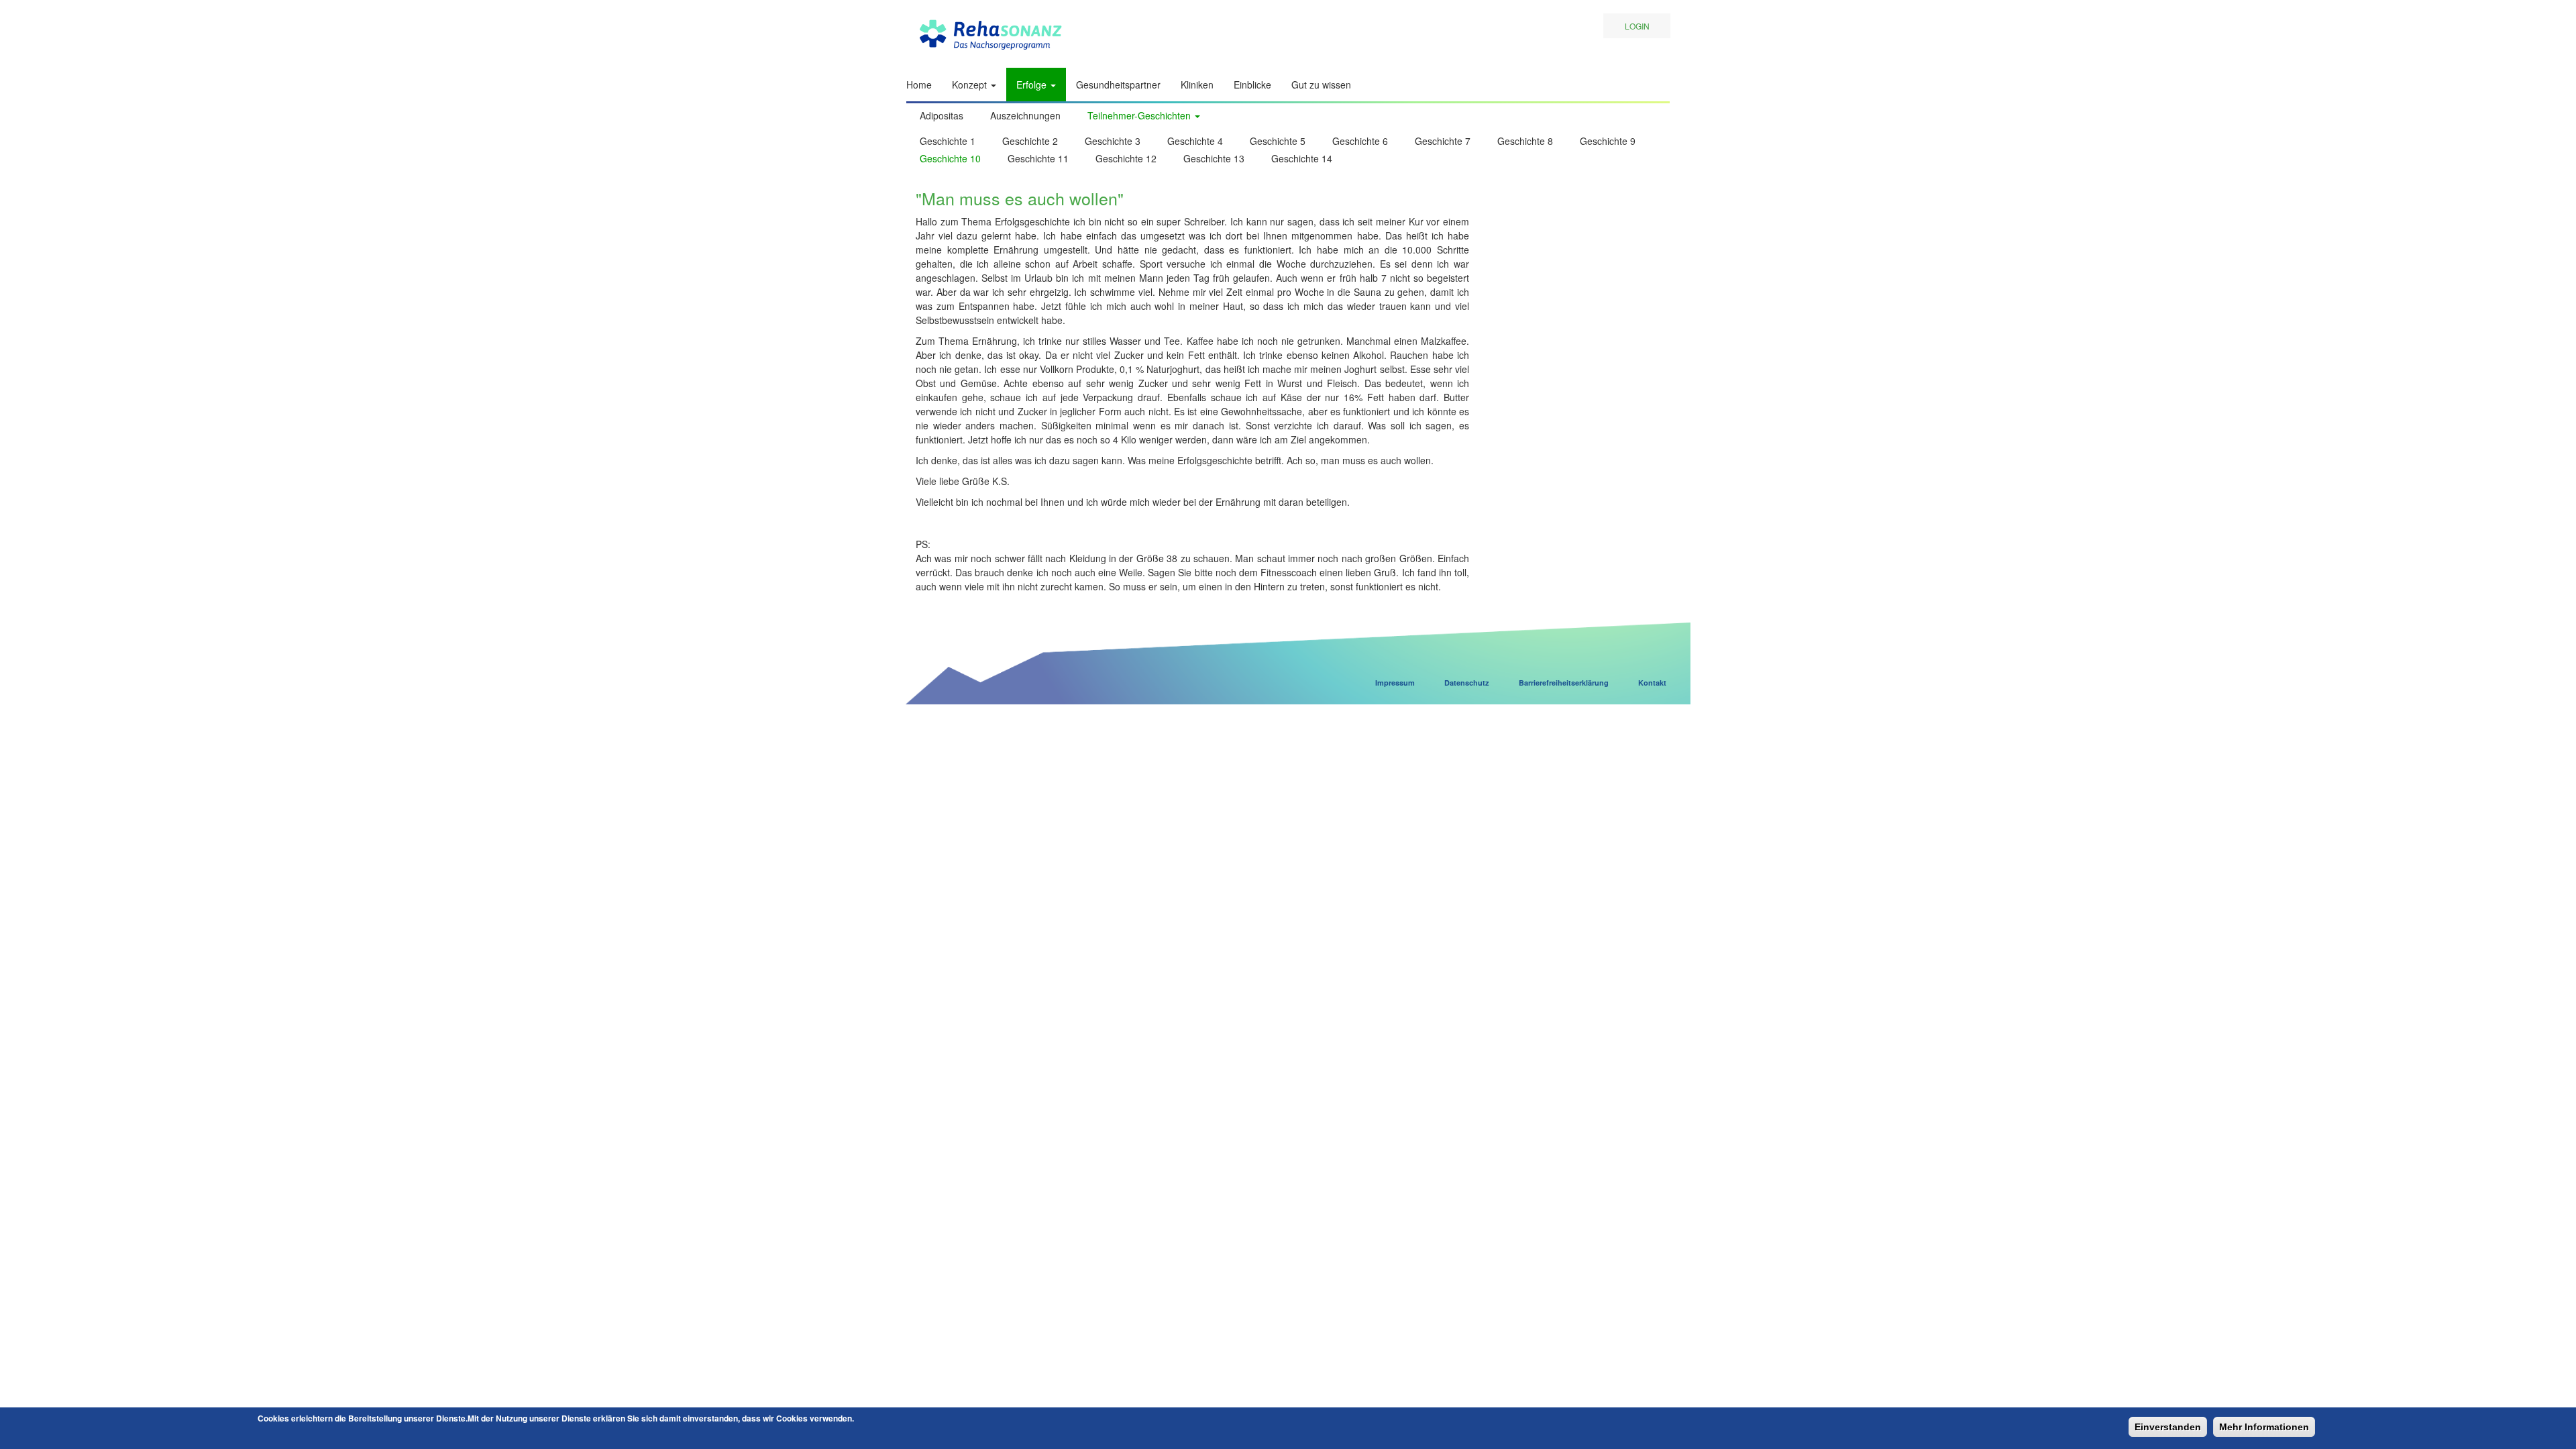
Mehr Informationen (2264, 1427)
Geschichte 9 (1608, 141)
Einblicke (1252, 85)
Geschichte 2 (1030, 141)
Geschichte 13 (1214, 158)
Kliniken (1197, 85)
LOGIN (1637, 26)
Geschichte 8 (1525, 141)
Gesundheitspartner (1118, 85)
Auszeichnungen (1025, 115)
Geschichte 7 (1443, 141)
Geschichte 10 (950, 158)
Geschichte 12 (1126, 158)
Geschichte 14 (1302, 158)
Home (919, 85)
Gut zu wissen (1321, 85)
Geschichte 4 (1195, 141)
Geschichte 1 (948, 141)
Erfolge (1033, 85)
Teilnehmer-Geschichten (1140, 115)
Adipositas (942, 115)
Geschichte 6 (1360, 141)
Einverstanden (2168, 1427)
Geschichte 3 (1113, 141)
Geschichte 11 (1038, 158)
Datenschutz (1467, 683)
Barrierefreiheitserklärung (1564, 683)
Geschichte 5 (1278, 141)
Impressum (1395, 683)
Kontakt (1652, 683)
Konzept (971, 85)
